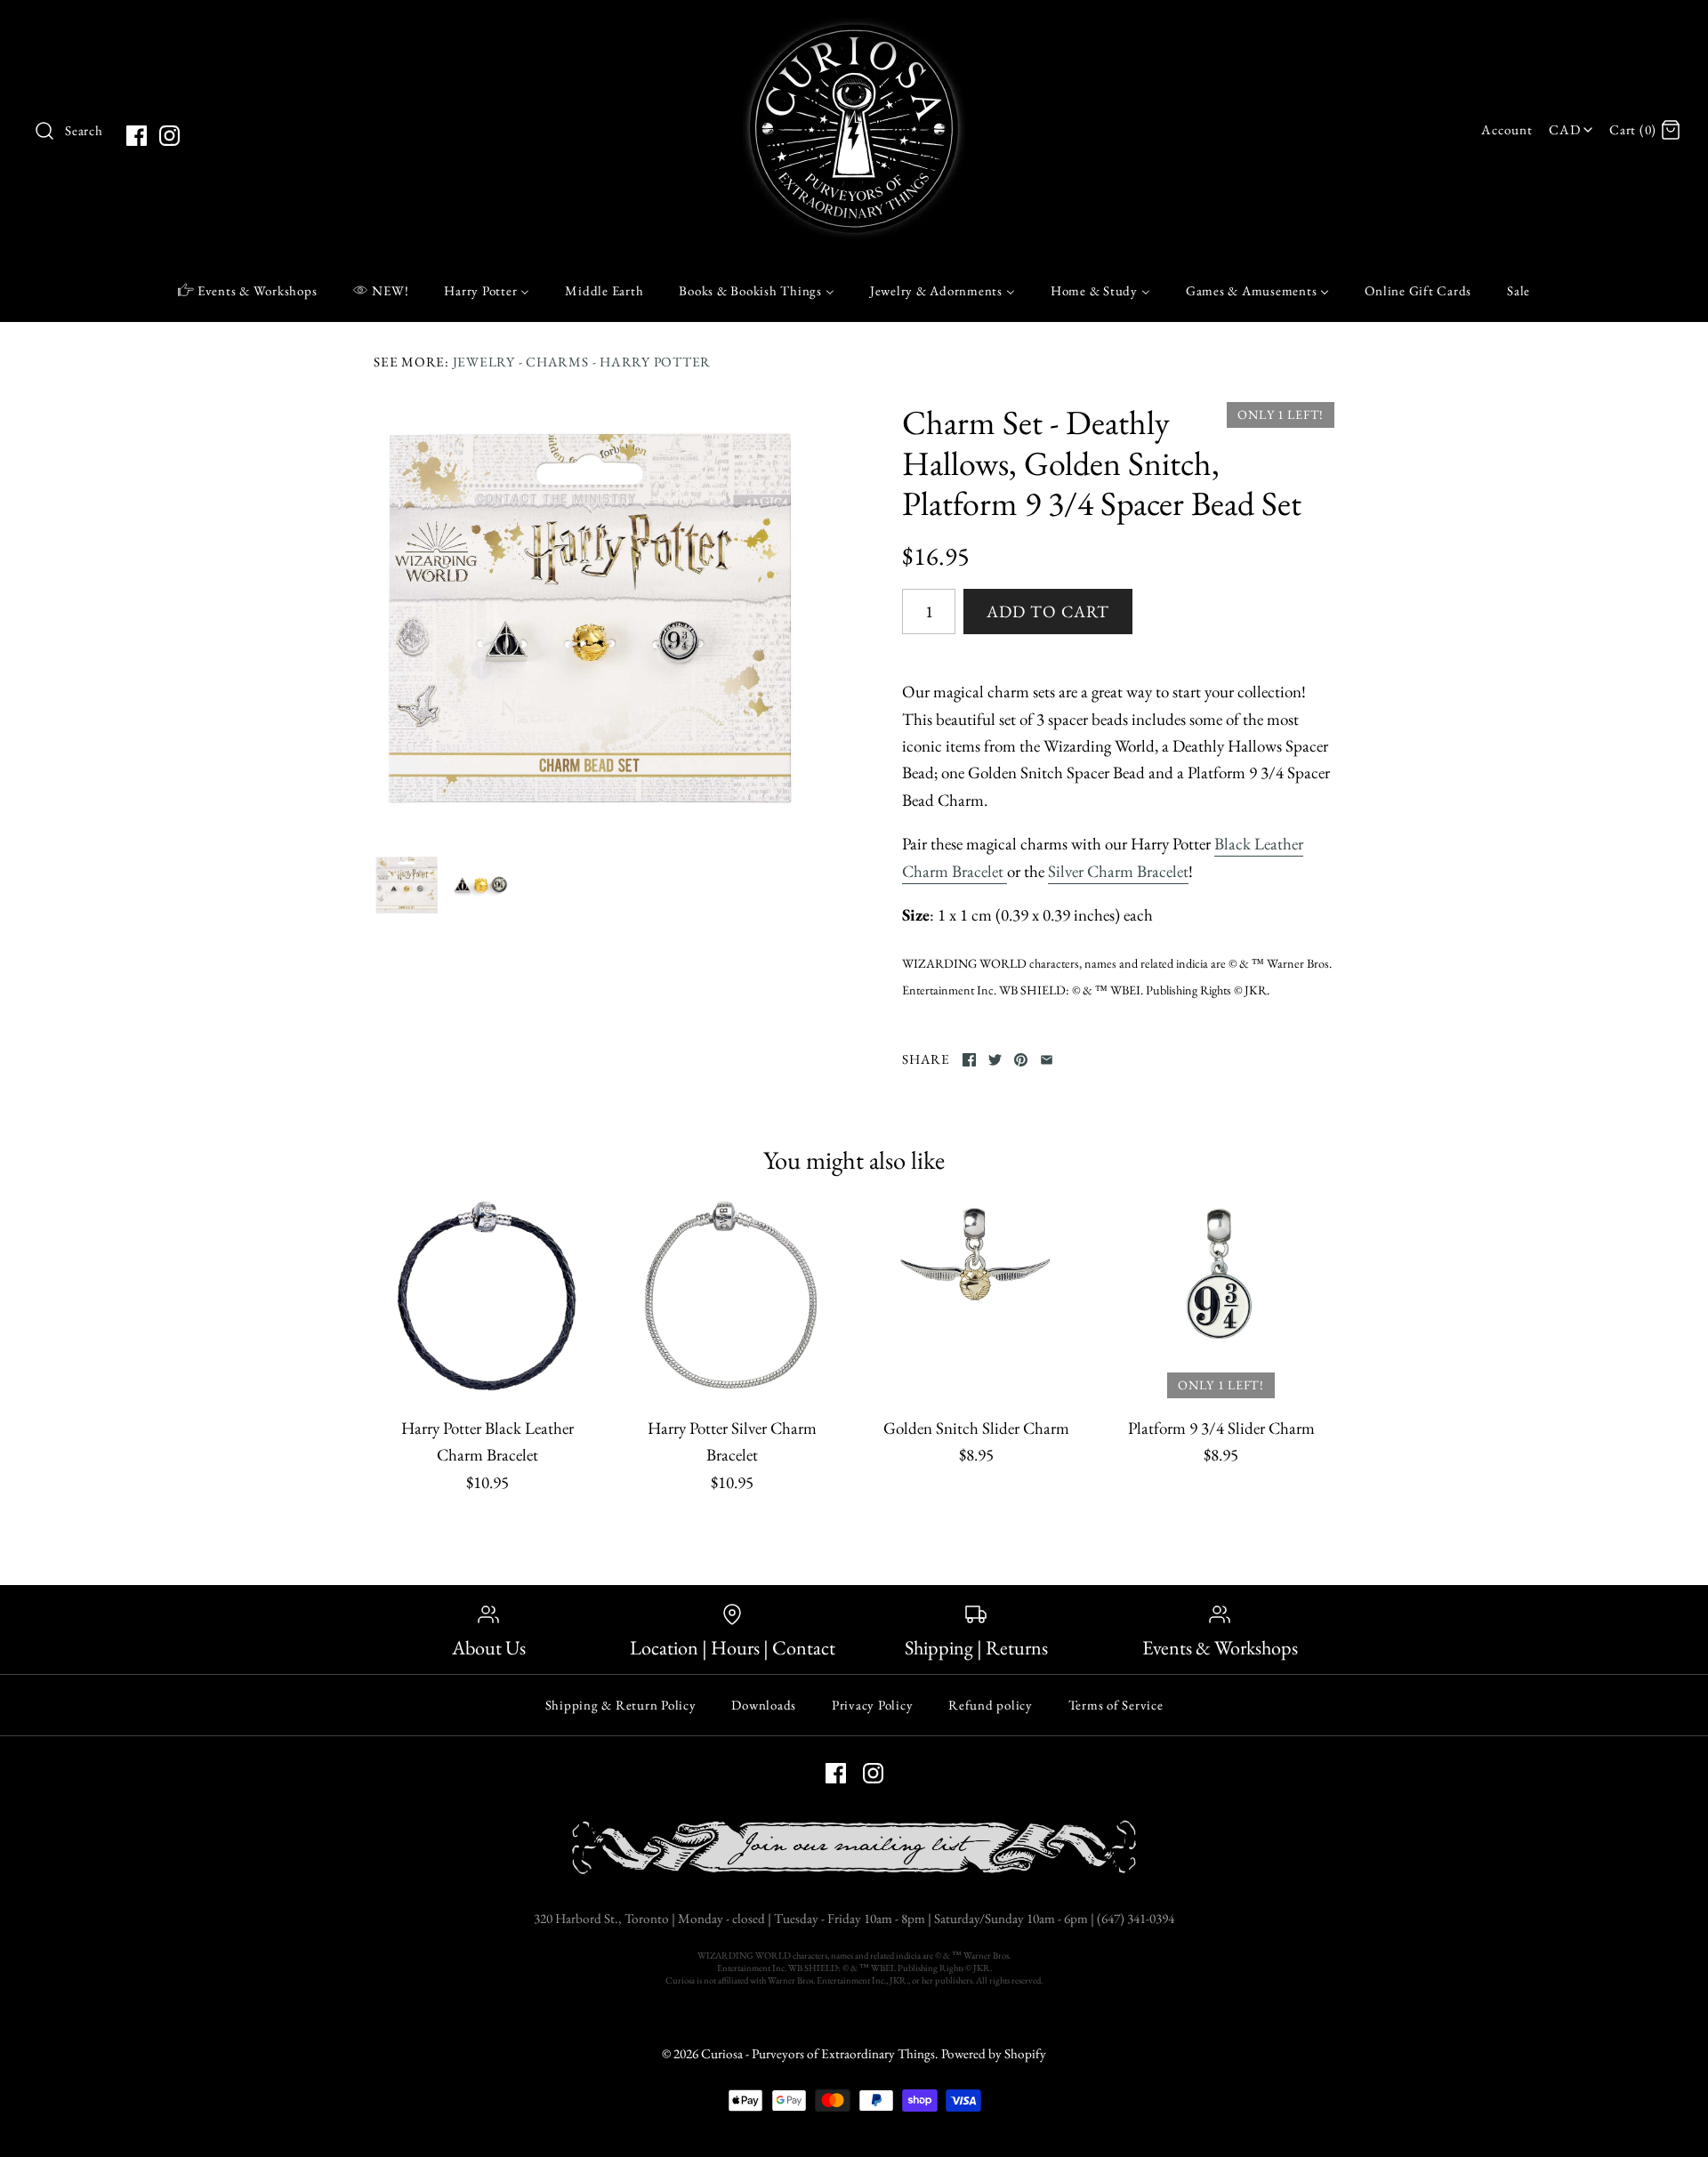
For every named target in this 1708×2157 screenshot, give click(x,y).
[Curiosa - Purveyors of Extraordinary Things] (854, 31)
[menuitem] (248, 290)
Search (84, 131)
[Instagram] (169, 136)
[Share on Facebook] (969, 1060)
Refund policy (991, 1705)
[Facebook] (137, 136)
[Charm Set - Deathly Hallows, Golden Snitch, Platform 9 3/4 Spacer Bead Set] (590, 618)
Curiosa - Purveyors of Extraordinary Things (818, 2054)
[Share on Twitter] (995, 1060)
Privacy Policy (873, 1705)
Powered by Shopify (994, 2054)
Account (1507, 130)
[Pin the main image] (1021, 1060)
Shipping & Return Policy (621, 1705)
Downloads (764, 1705)
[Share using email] (1047, 1060)
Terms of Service (1116, 1705)
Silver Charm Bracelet (1118, 871)
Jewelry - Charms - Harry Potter (582, 362)
